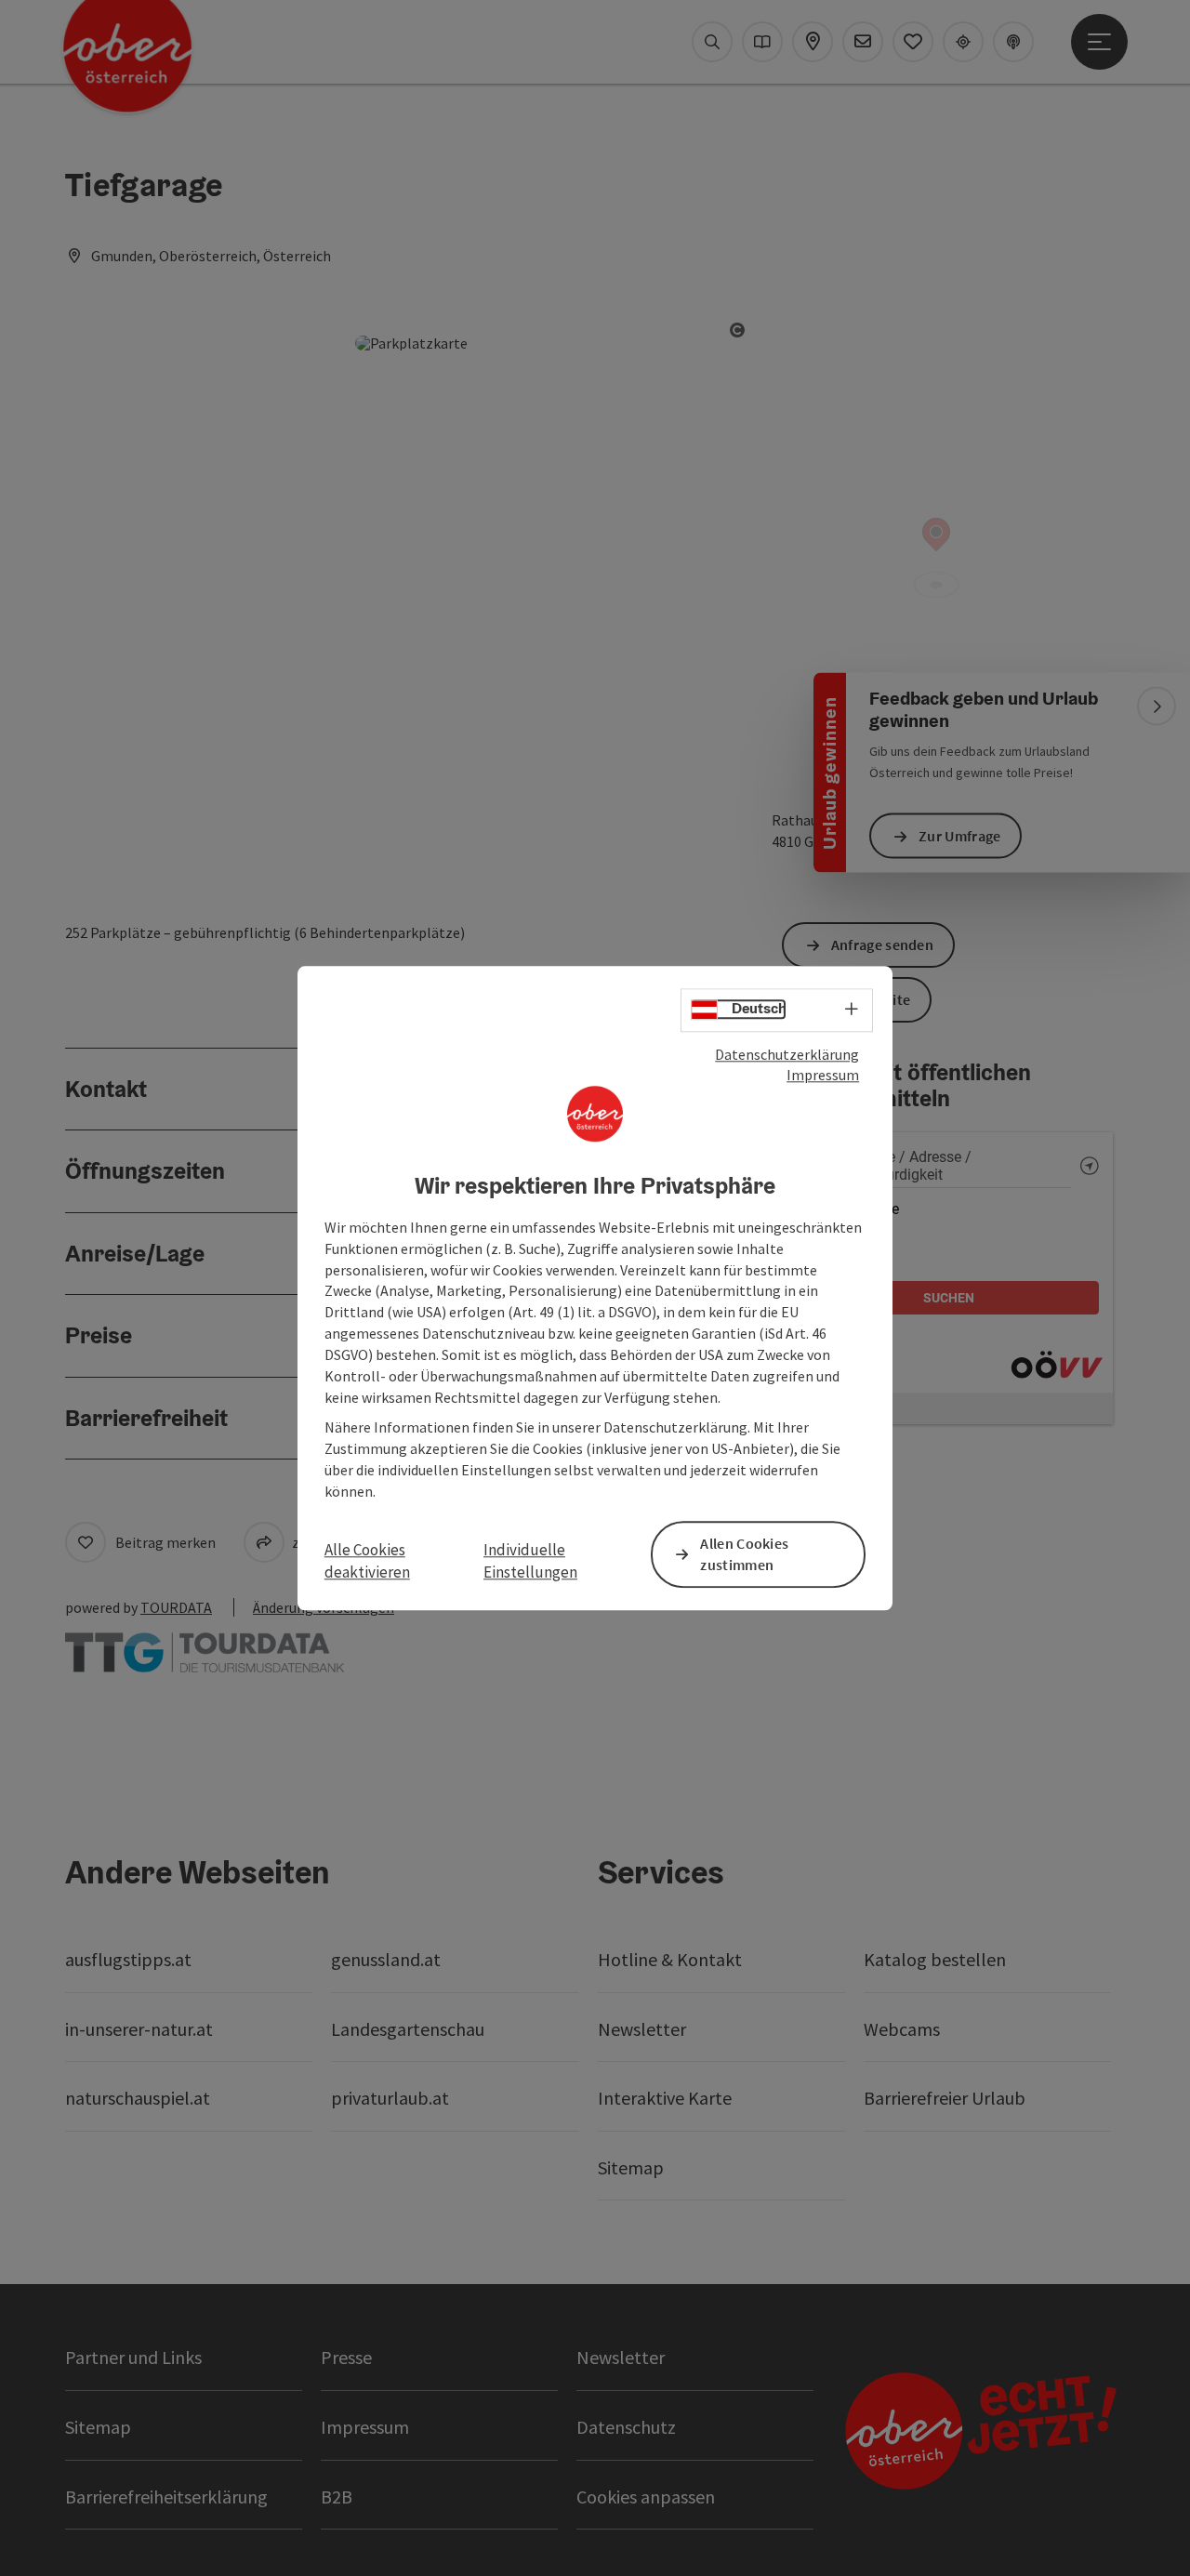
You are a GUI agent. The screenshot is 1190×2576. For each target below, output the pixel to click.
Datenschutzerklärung (787, 1054)
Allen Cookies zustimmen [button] (744, 1554)
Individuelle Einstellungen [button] (530, 1561)
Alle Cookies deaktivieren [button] (367, 1561)
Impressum (823, 1076)
